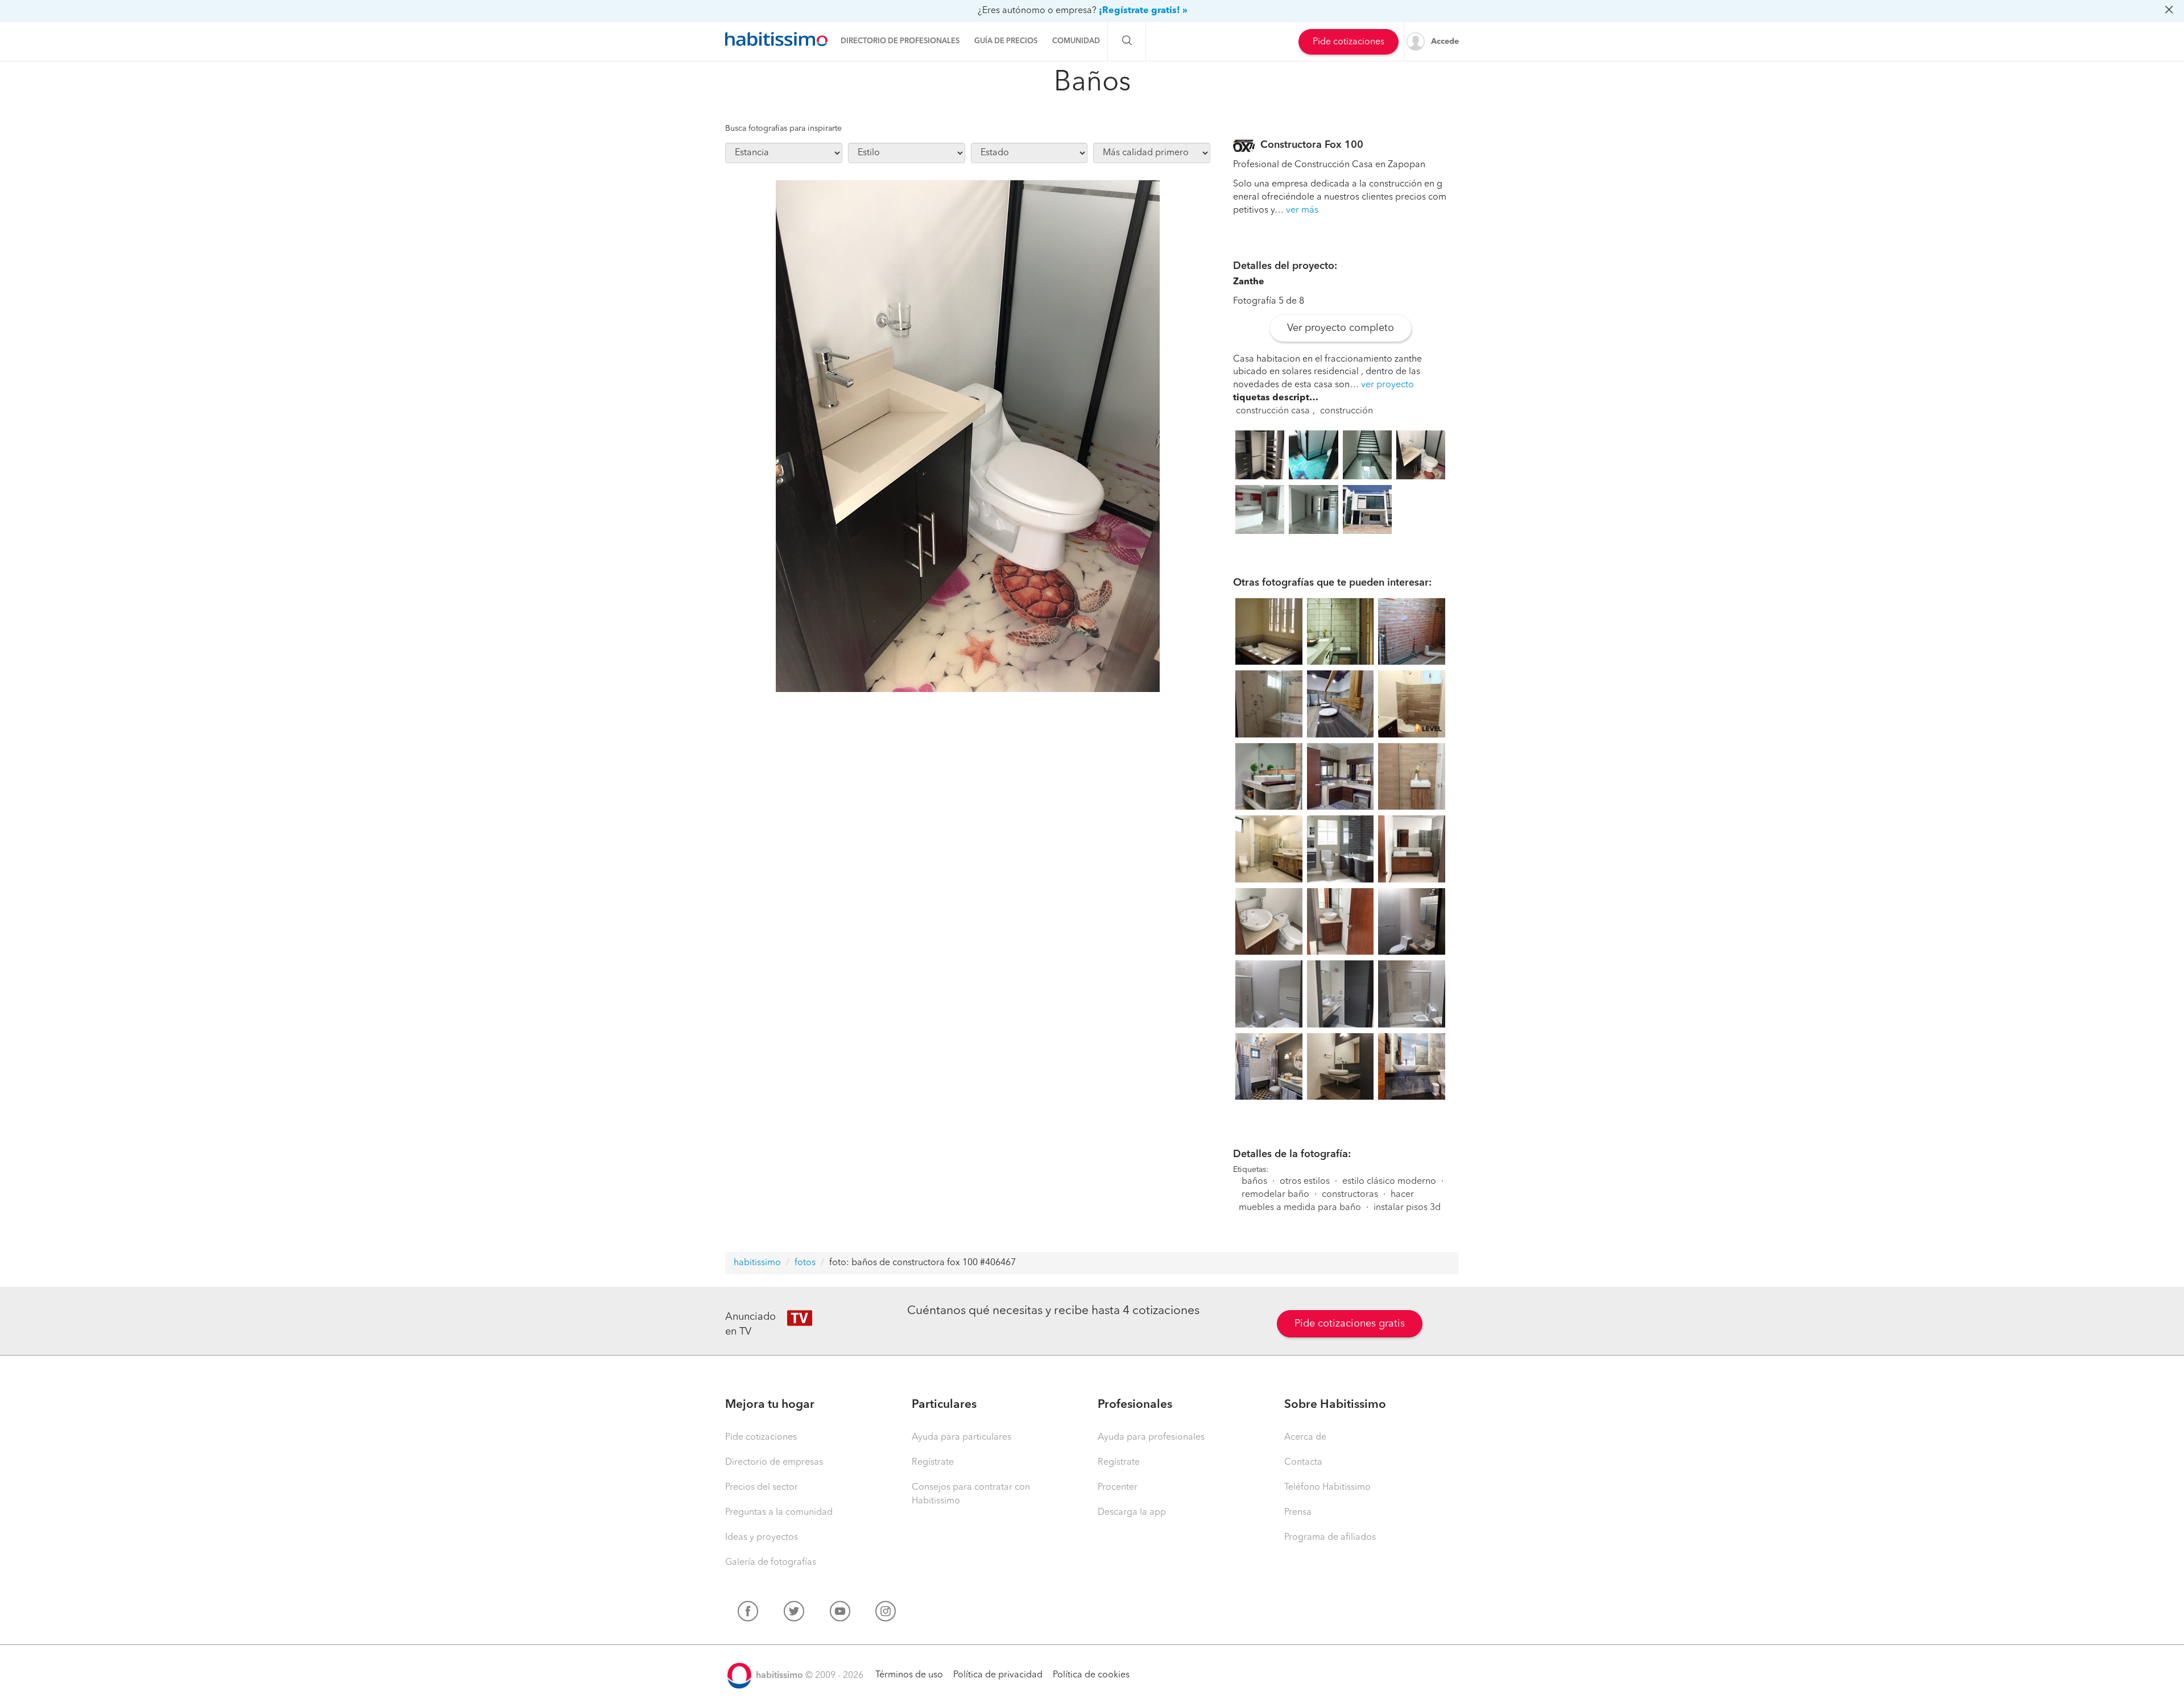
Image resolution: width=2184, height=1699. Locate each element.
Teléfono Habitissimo (1327, 1487)
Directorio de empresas (774, 1462)
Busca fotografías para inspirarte (783, 129)
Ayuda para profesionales (1151, 1437)
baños (1254, 1182)
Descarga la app (1132, 1512)
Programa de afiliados (1330, 1538)
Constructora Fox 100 (1312, 145)
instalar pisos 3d (1407, 1208)
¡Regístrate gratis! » (1143, 11)
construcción (1347, 411)
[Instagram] (886, 1614)
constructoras (1350, 1195)
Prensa (1298, 1512)
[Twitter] (794, 1614)
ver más (1302, 210)
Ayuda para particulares (961, 1437)
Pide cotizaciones (1349, 42)
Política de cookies (1091, 1675)
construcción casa (1273, 411)
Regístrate (933, 1462)
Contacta (1303, 1462)
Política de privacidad (998, 1675)
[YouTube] (840, 1614)
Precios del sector (762, 1487)
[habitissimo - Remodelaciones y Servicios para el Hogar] (776, 39)
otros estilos (1305, 1182)
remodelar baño (1275, 1195)
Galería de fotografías (771, 1563)
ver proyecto (1387, 385)
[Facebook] (748, 1614)
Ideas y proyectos (762, 1538)
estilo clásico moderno (1389, 1182)
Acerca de (1305, 1437)
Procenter (1118, 1487)
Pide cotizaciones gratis (1350, 1324)
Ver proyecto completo (1341, 328)
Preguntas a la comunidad (779, 1512)
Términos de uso (909, 1675)
